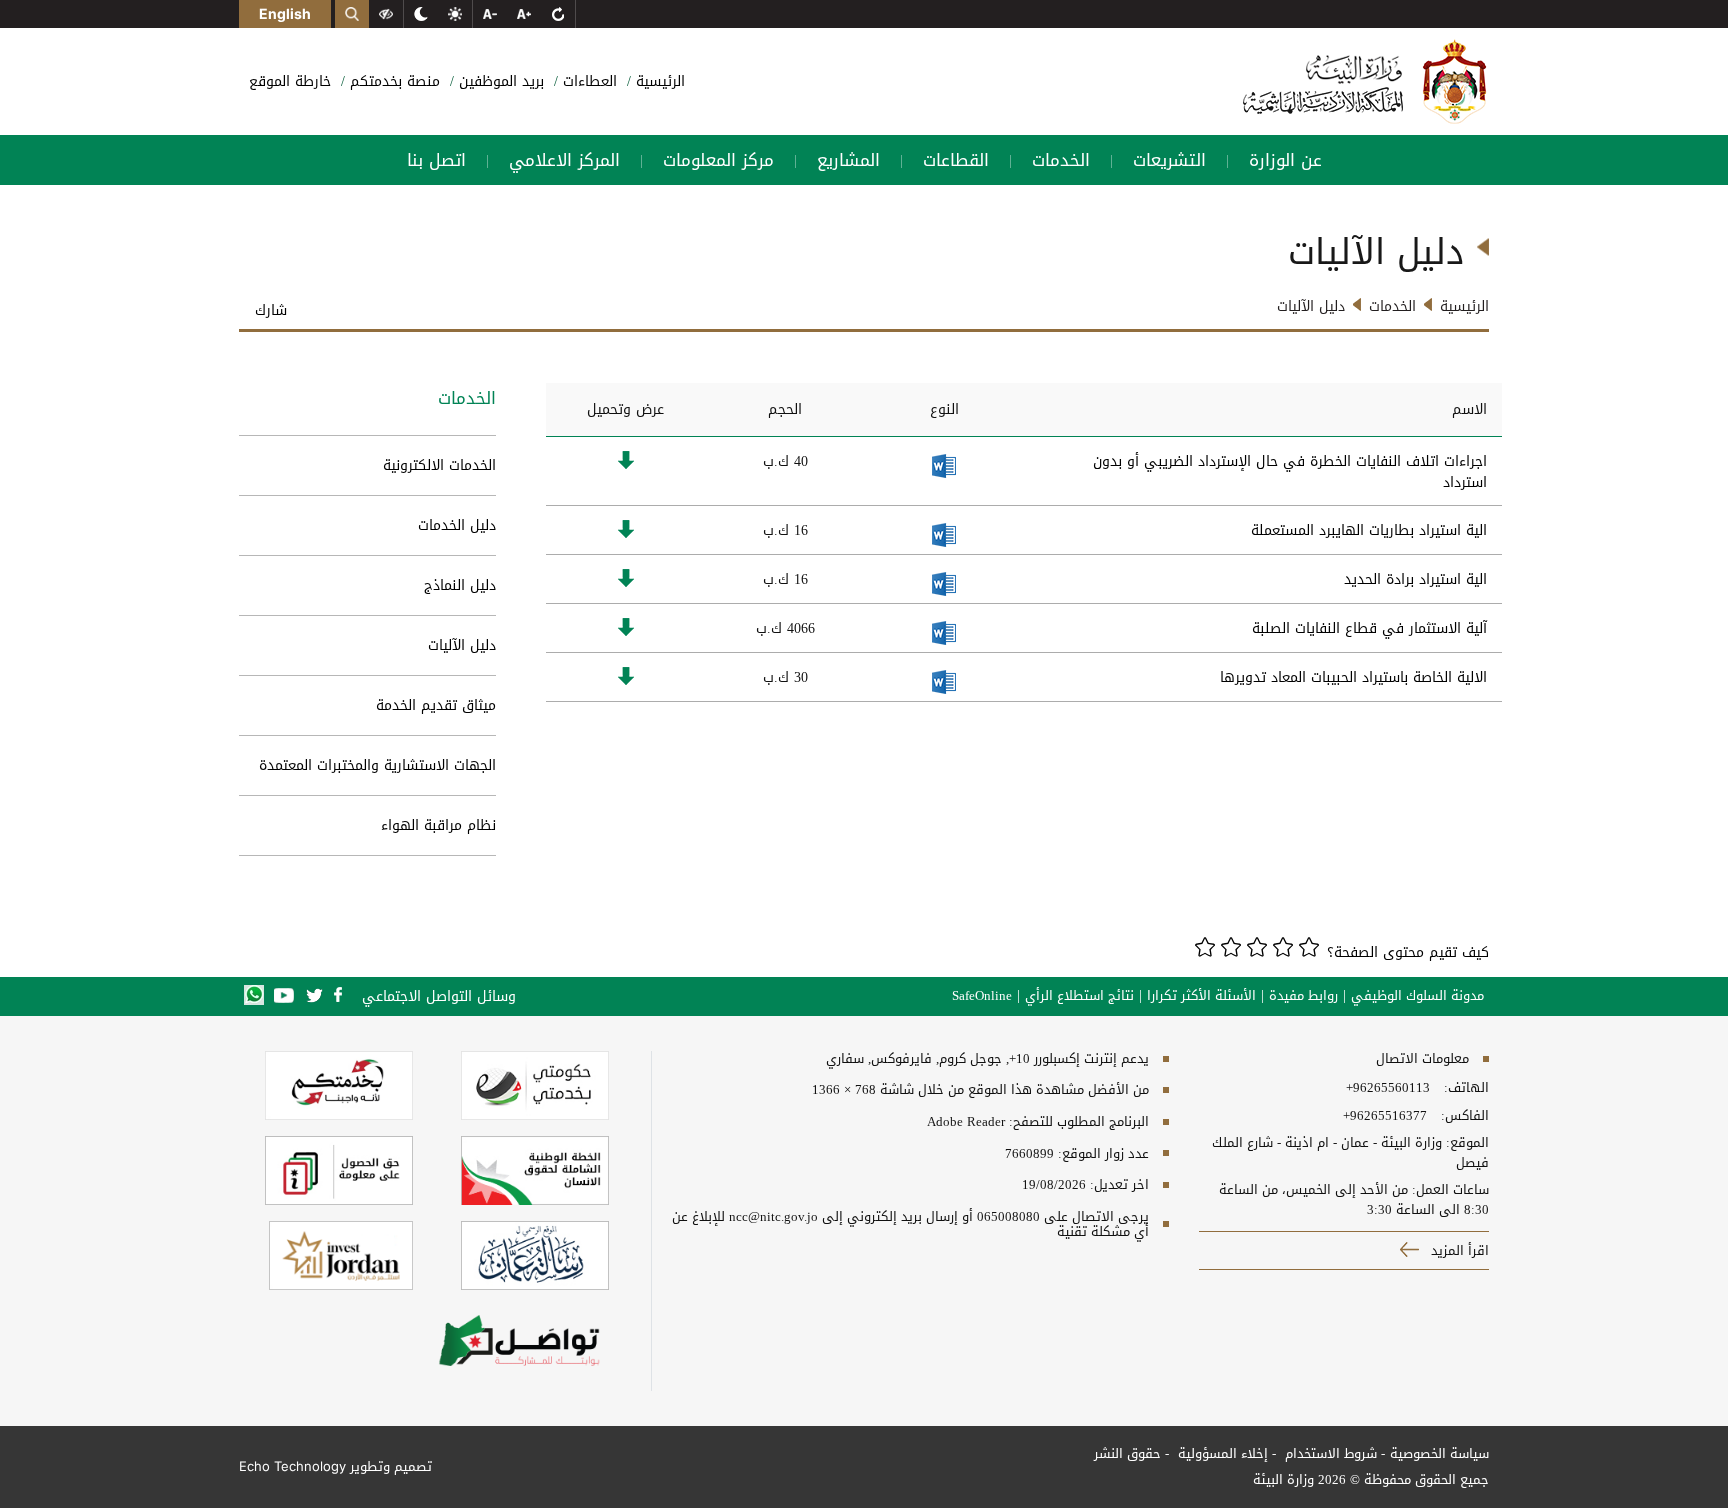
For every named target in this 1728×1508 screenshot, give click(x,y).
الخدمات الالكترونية (439, 465)
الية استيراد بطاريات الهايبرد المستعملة (1369, 530)
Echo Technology (292, 1466)
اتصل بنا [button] (436, 160)
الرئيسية (658, 81)
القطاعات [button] (956, 160)
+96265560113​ (1388, 1088)
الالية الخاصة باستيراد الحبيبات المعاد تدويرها (1353, 677)
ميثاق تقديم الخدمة (436, 705)
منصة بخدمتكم (392, 81)
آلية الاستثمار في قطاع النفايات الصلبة (1369, 628)
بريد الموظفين (499, 81)
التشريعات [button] (1169, 160)
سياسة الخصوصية (1439, 1453)
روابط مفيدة (1303, 996)
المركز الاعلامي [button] (564, 160)
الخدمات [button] (1061, 160)
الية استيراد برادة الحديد (1415, 579)
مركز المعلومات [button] (718, 160)
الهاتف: (1464, 1088)
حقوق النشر (1127, 1453)
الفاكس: (1465, 1116)
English (285, 13)
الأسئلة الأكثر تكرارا (1201, 996)
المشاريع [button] (848, 160)
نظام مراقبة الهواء (438, 825)
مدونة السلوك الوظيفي (1417, 996)
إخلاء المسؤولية (1221, 1453)
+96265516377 (1385, 1116)
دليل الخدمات (457, 525)
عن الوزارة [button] (1285, 160)
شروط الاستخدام (1329, 1453)
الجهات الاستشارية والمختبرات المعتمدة (377, 765)
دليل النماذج (460, 585)
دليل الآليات (462, 645)
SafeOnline (982, 996)
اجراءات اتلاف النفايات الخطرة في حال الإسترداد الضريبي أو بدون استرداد (1290, 472)
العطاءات (587, 81)
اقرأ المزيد (1458, 1250)
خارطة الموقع (290, 81)
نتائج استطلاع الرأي (1079, 996)
